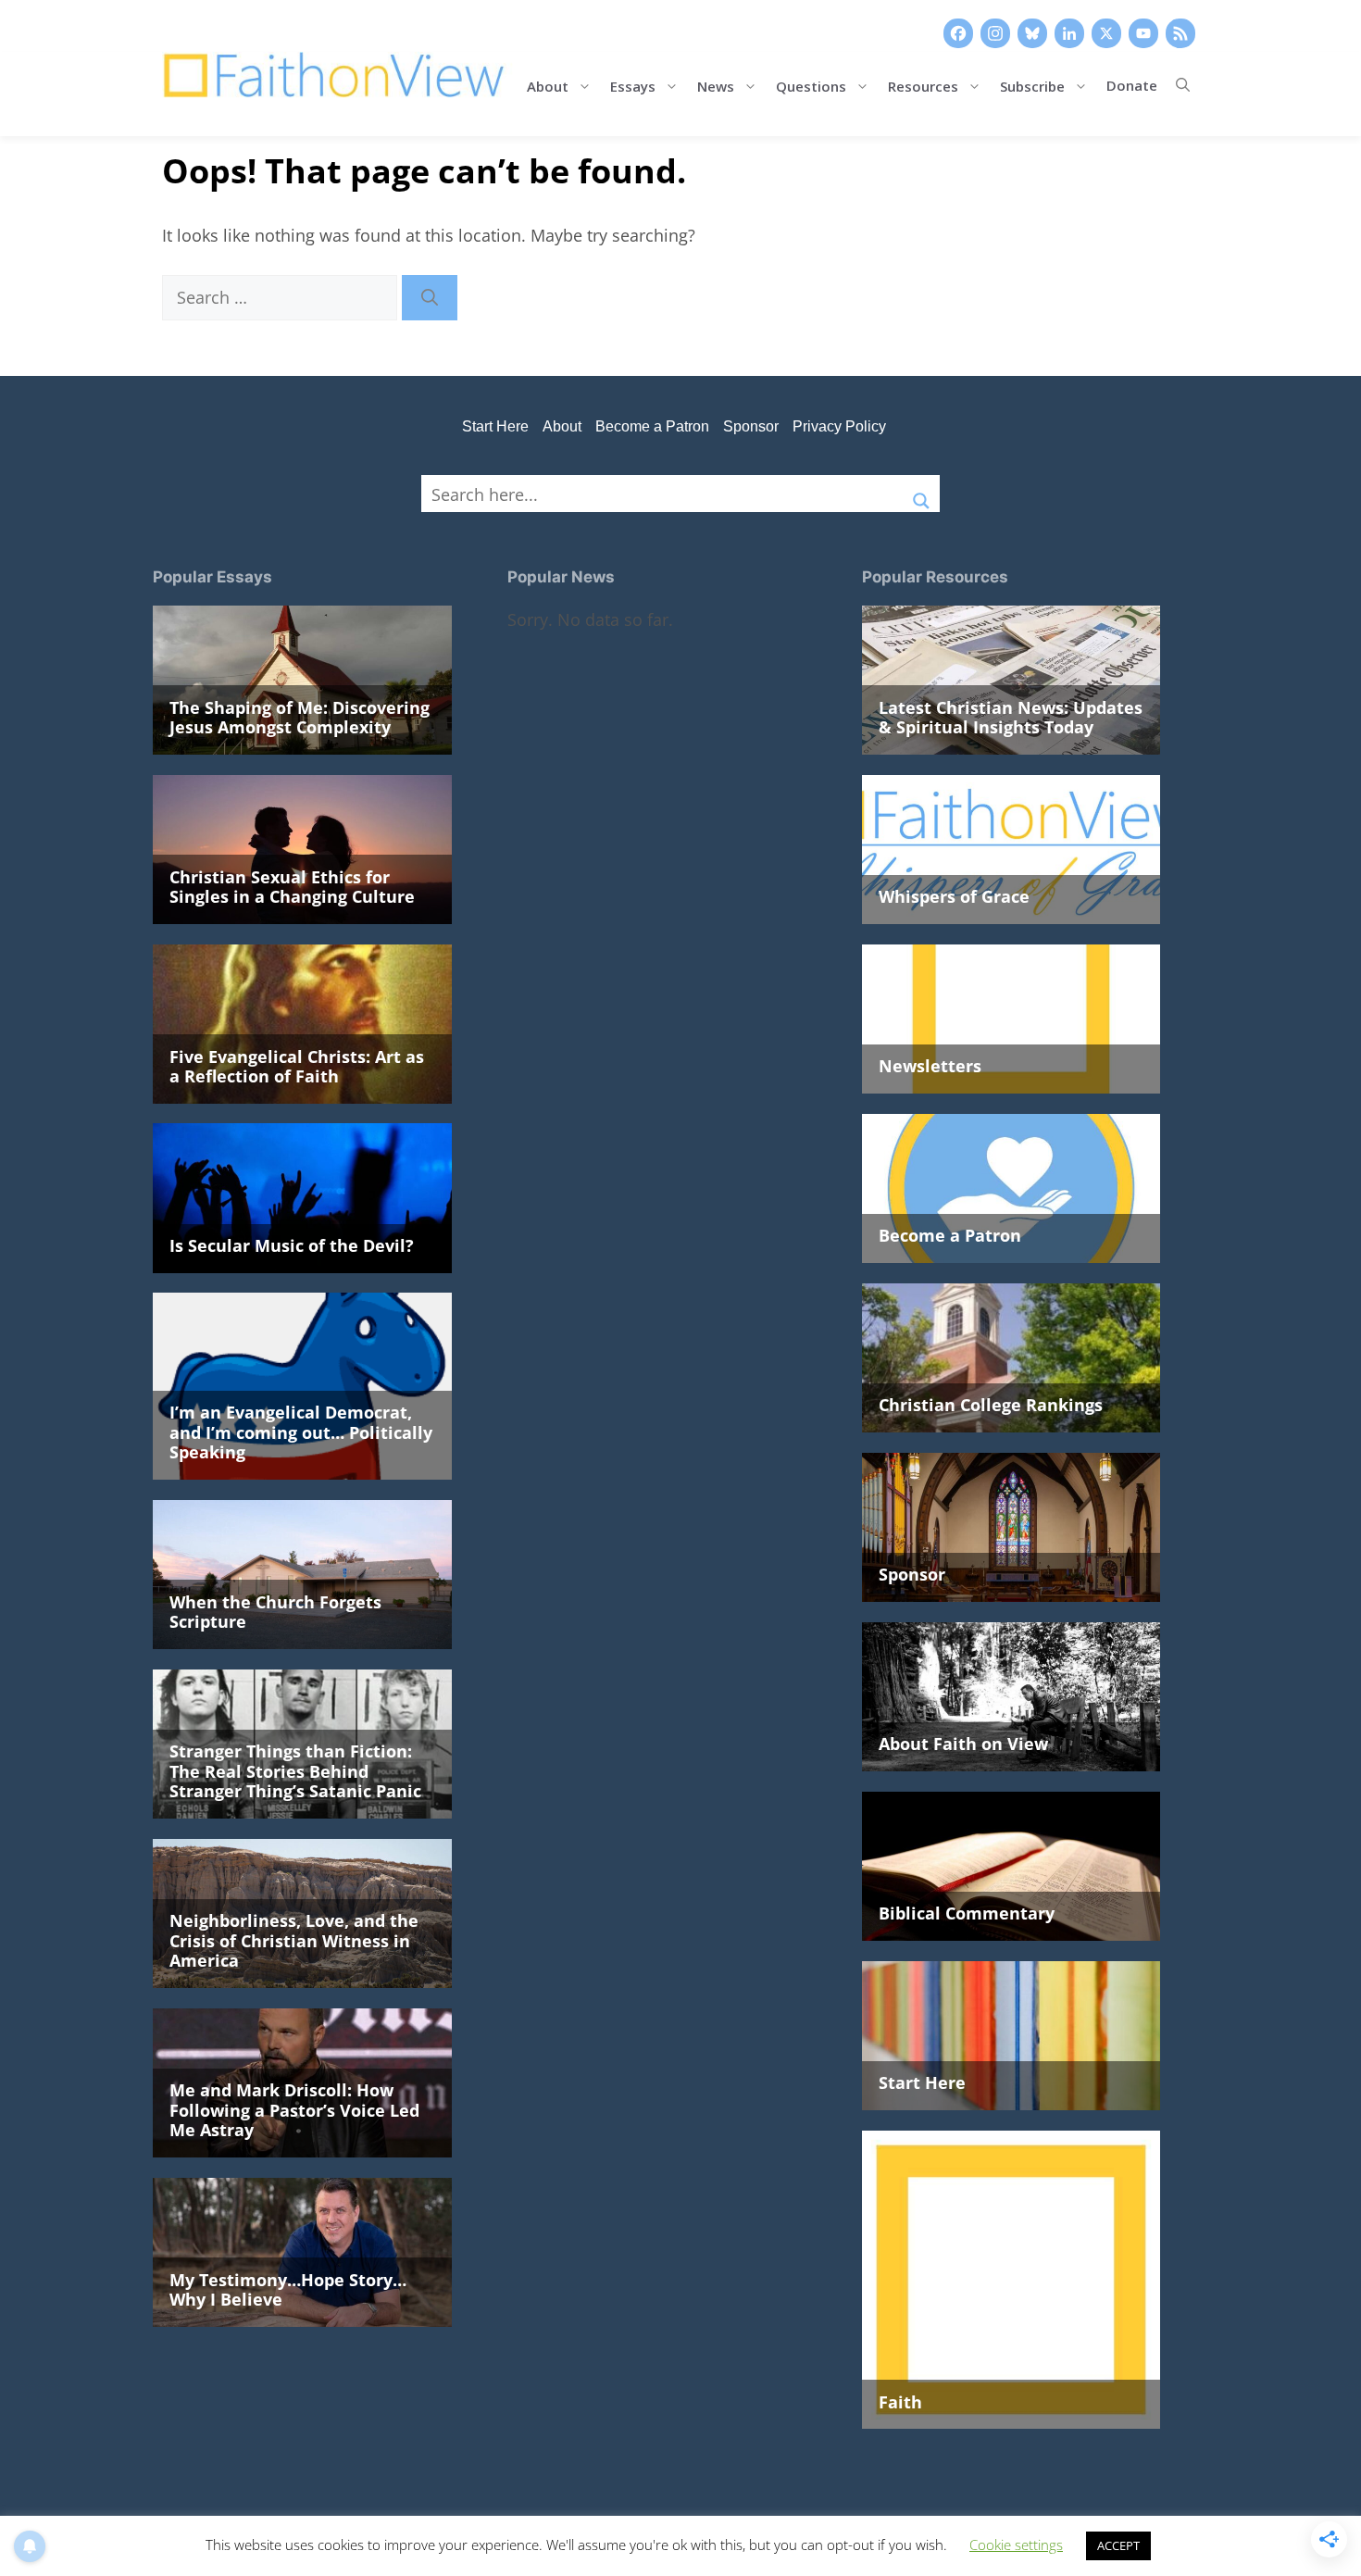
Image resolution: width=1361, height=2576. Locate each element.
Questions (811, 85)
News (716, 85)
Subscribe (1032, 85)
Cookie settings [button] (1016, 2545)
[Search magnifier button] (921, 494)
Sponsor (751, 426)
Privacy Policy (839, 426)
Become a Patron (652, 426)
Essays (633, 85)
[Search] (430, 298)
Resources (923, 85)
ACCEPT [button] (1118, 2545)
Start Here (495, 426)
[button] (1183, 85)
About (548, 85)
